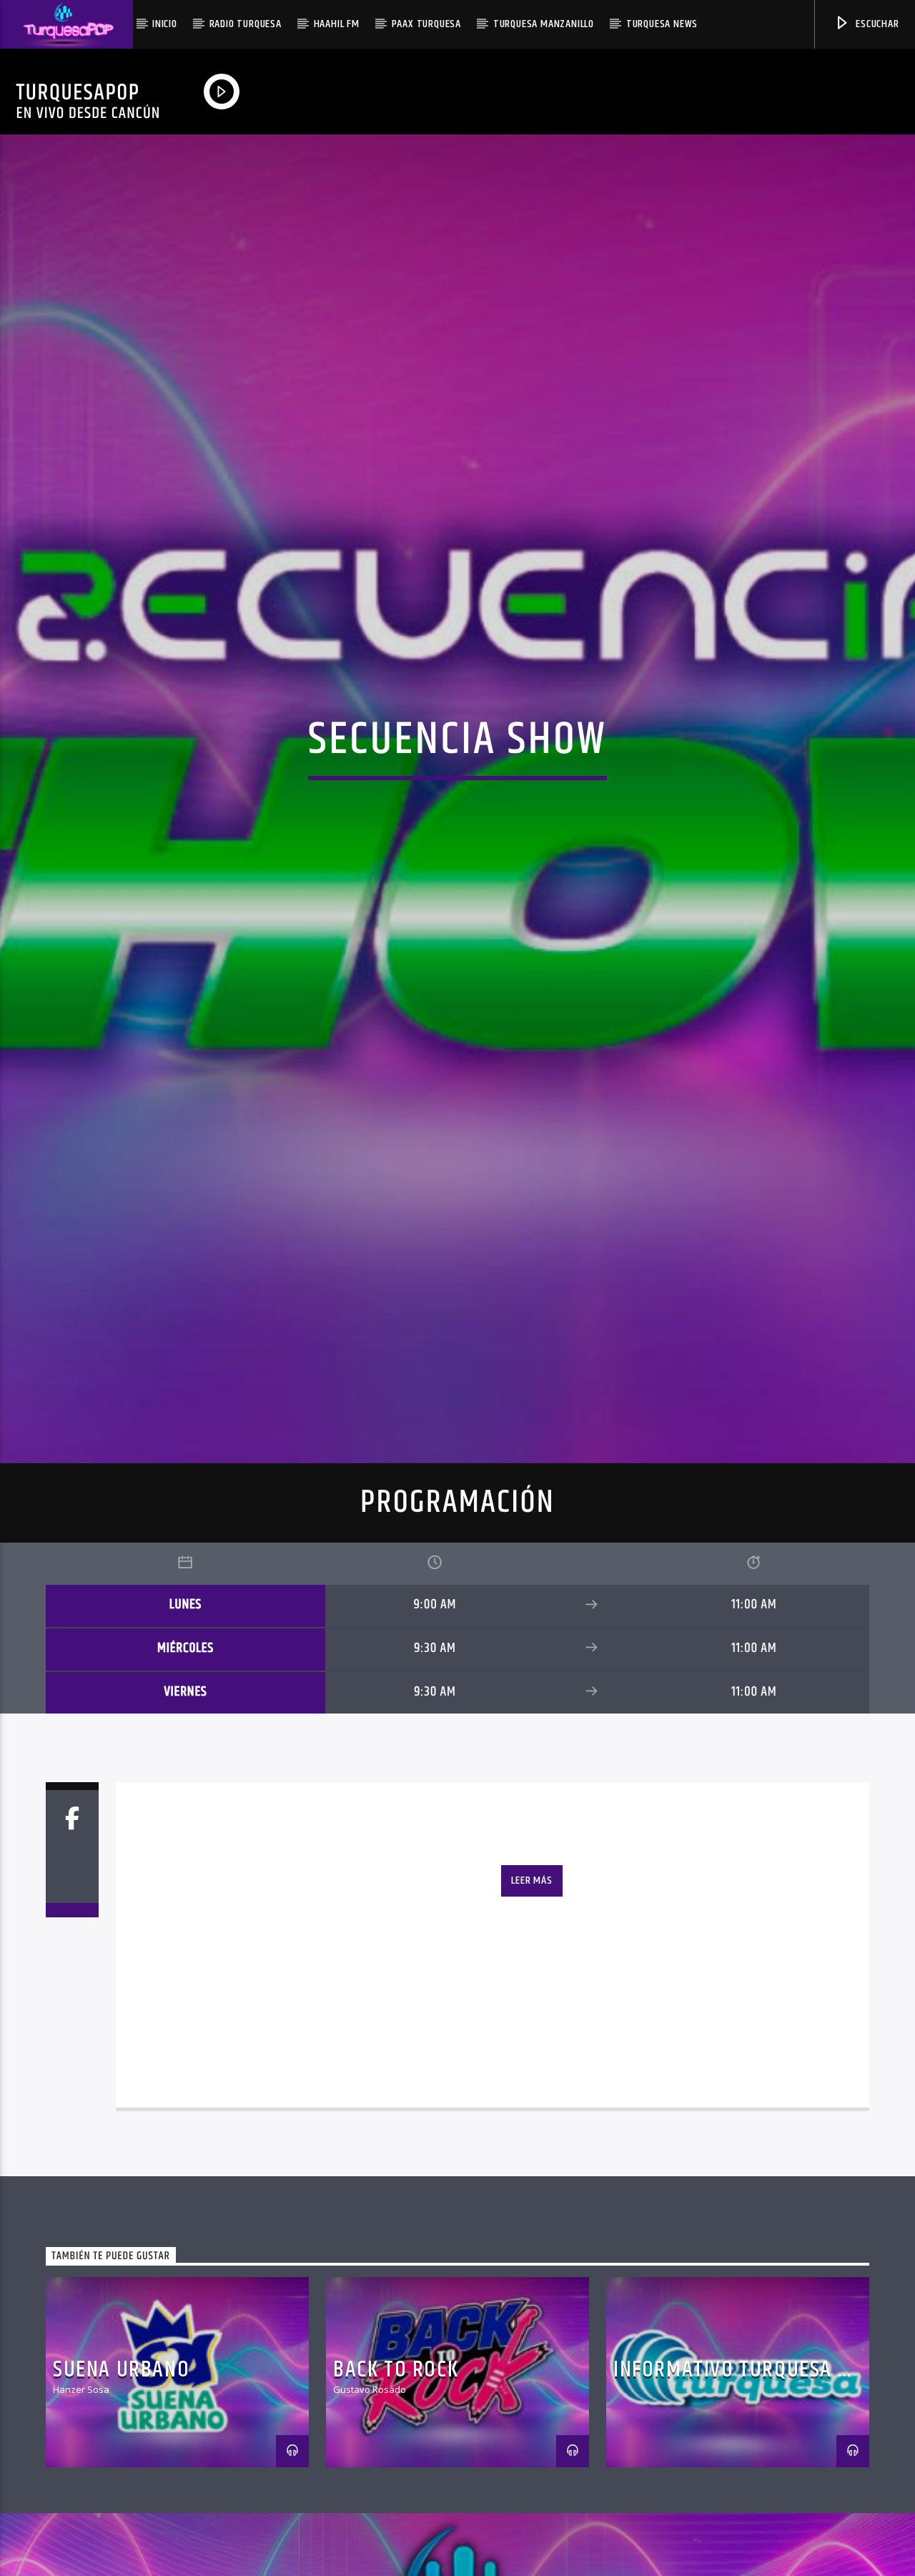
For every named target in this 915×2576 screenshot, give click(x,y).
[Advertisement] (447, 89)
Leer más (531, 1994)
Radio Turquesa (246, 24)
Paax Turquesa (426, 24)
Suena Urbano (121, 2483)
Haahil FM (337, 24)
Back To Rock (396, 2483)
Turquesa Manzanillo (544, 24)
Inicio (165, 24)
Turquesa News (662, 24)
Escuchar (876, 24)
